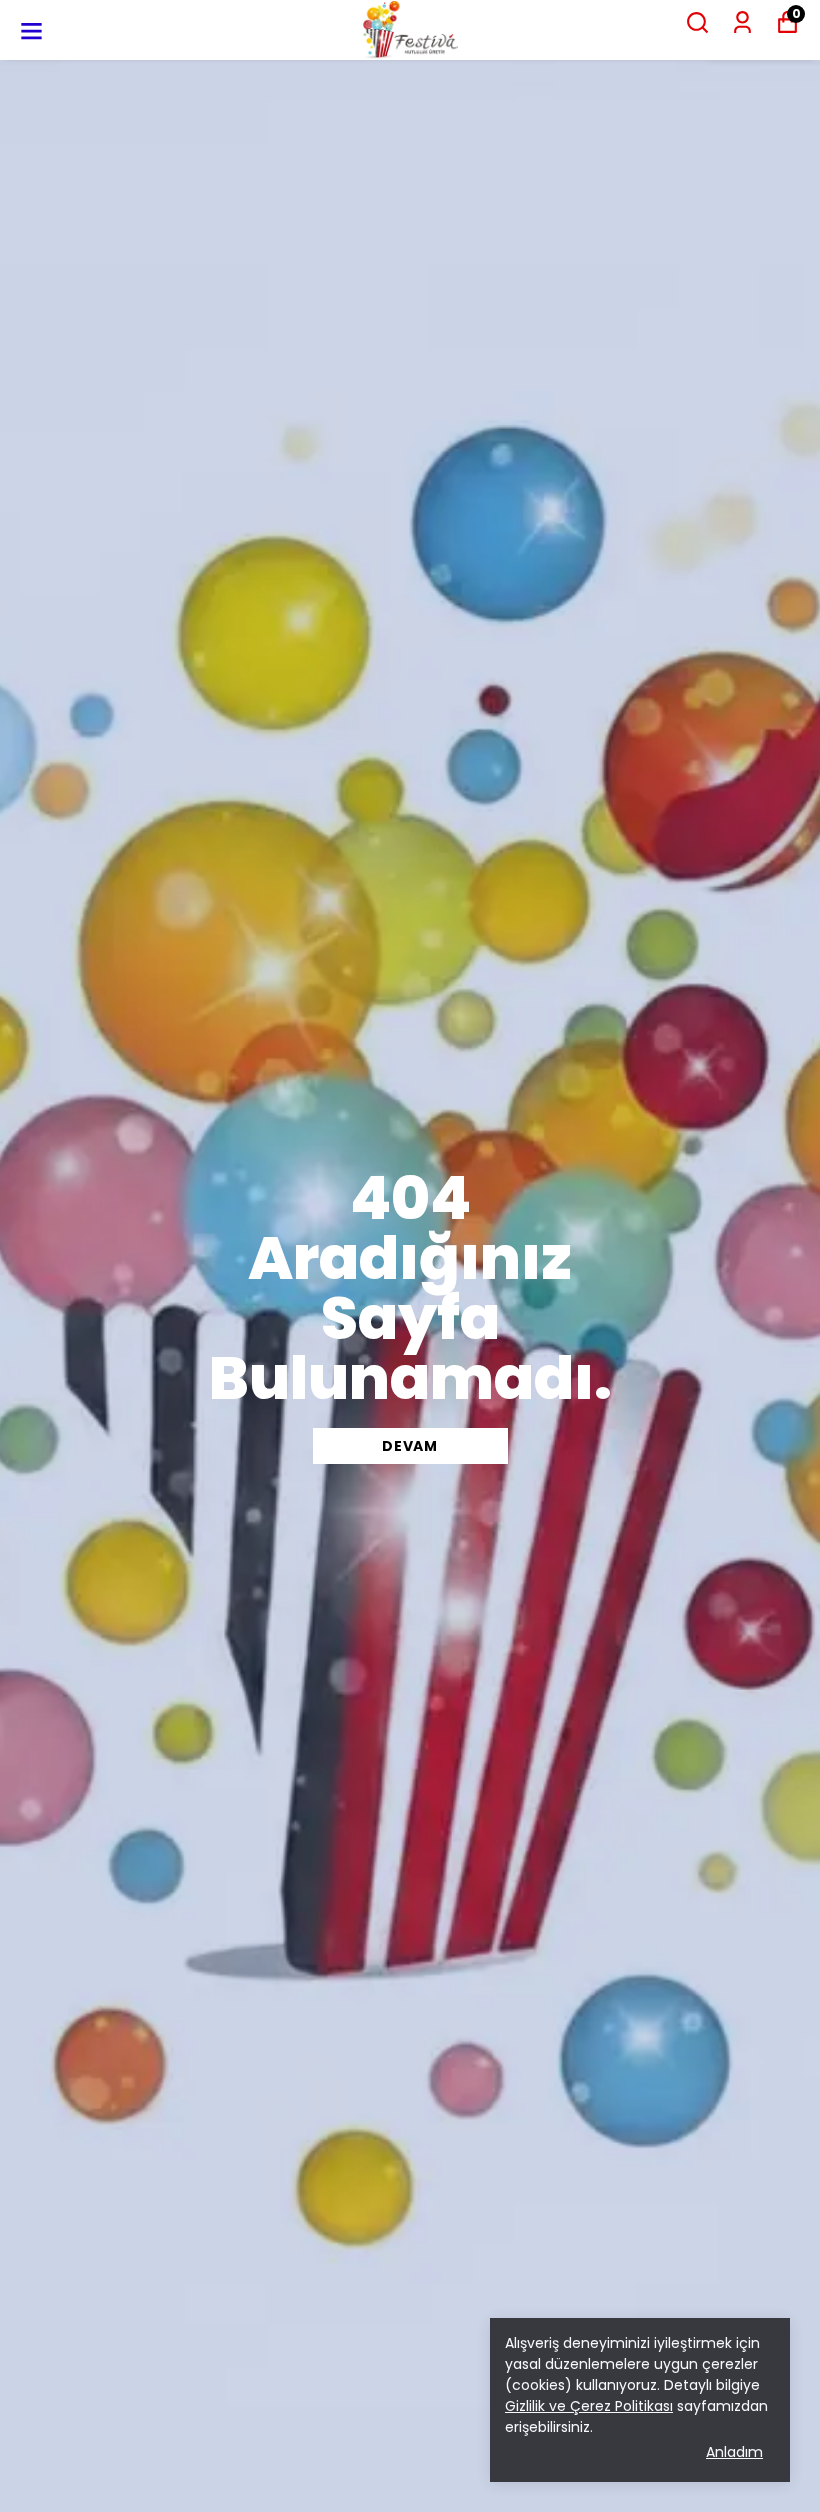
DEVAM (410, 1446)
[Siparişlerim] (742, 22)
